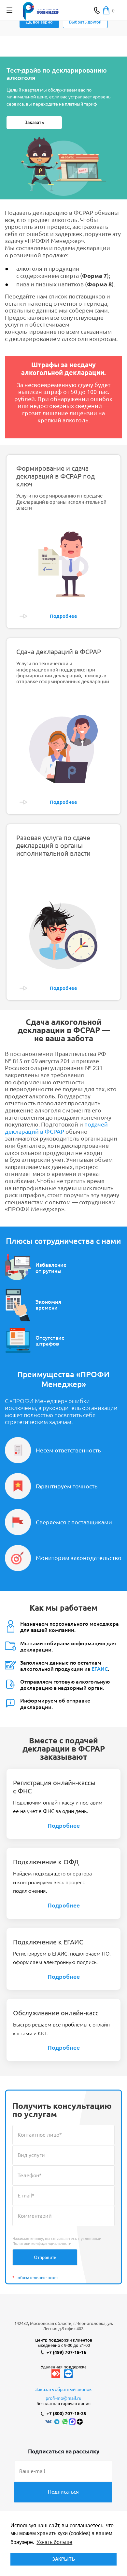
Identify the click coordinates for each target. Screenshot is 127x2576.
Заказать (34, 122)
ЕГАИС (100, 1669)
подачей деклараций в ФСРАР (56, 1128)
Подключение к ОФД (46, 1862)
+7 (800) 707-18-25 (66, 2414)
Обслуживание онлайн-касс (56, 2013)
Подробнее (64, 1825)
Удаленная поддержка (64, 2367)
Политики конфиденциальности (42, 2243)
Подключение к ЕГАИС (48, 1942)
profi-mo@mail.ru (63, 2398)
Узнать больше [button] (54, 2542)
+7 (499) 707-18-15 (66, 2352)
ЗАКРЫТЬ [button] (63, 2559)
